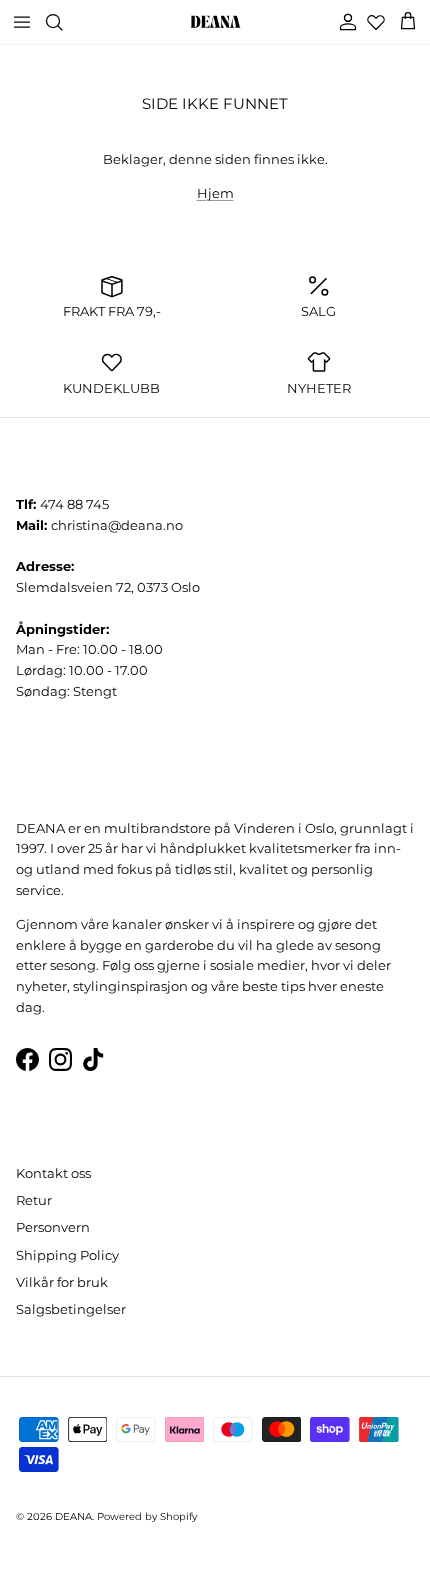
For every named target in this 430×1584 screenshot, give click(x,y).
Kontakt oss (53, 1173)
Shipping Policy (67, 1255)
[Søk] (66, 22)
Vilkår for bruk (62, 1282)
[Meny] (22, 22)
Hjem (215, 193)
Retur (34, 1200)
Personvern (53, 1227)
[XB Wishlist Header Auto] (376, 22)
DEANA (73, 1516)
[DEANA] (215, 22)
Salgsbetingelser (71, 1309)
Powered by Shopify (147, 1516)
